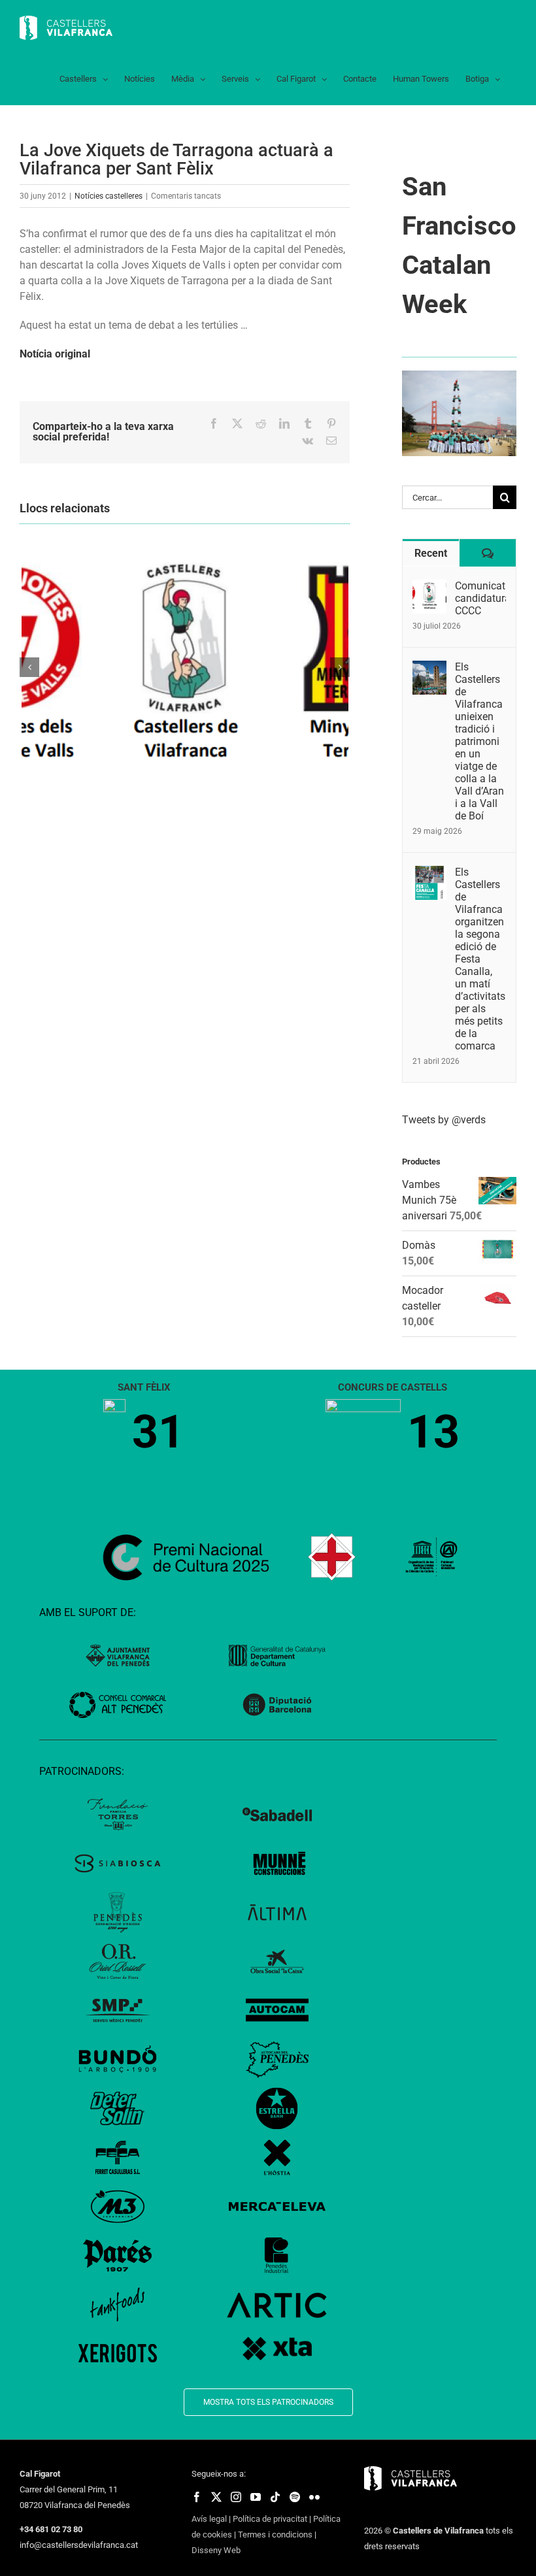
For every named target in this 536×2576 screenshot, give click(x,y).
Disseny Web (216, 2550)
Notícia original (55, 354)
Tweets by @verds (444, 1120)
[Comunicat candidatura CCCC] (429, 587)
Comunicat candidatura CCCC (480, 598)
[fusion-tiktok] (275, 2497)
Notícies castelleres (109, 196)
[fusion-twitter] (216, 2497)
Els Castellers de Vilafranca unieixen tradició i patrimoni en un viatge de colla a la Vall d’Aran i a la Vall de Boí (479, 741)
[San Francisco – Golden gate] (459, 375)
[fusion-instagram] (236, 2497)
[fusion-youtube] (256, 2497)
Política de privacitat (270, 2519)
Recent (431, 553)
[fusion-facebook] (197, 2497)
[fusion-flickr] (314, 2497)
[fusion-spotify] (295, 2497)
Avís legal (209, 2519)
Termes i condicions (275, 2535)
